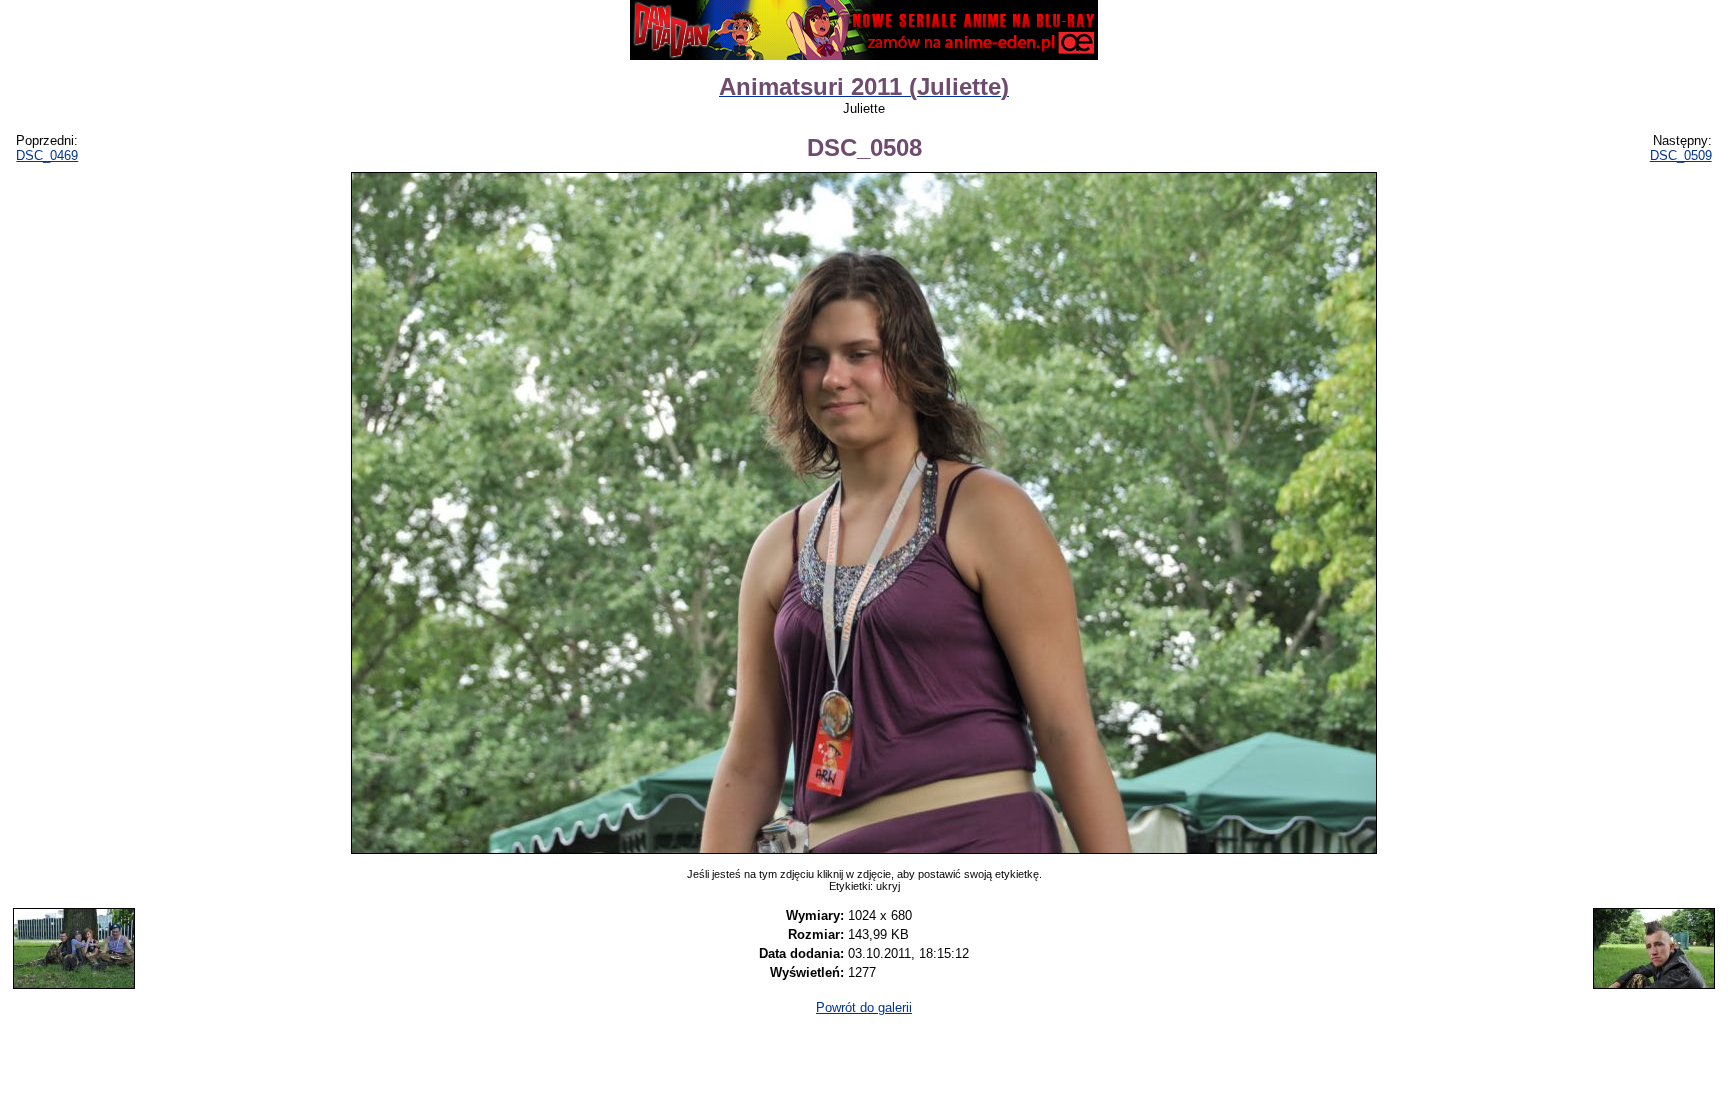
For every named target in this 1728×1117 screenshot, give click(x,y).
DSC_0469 (47, 155)
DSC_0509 (1681, 155)
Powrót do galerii (864, 1007)
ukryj (888, 886)
